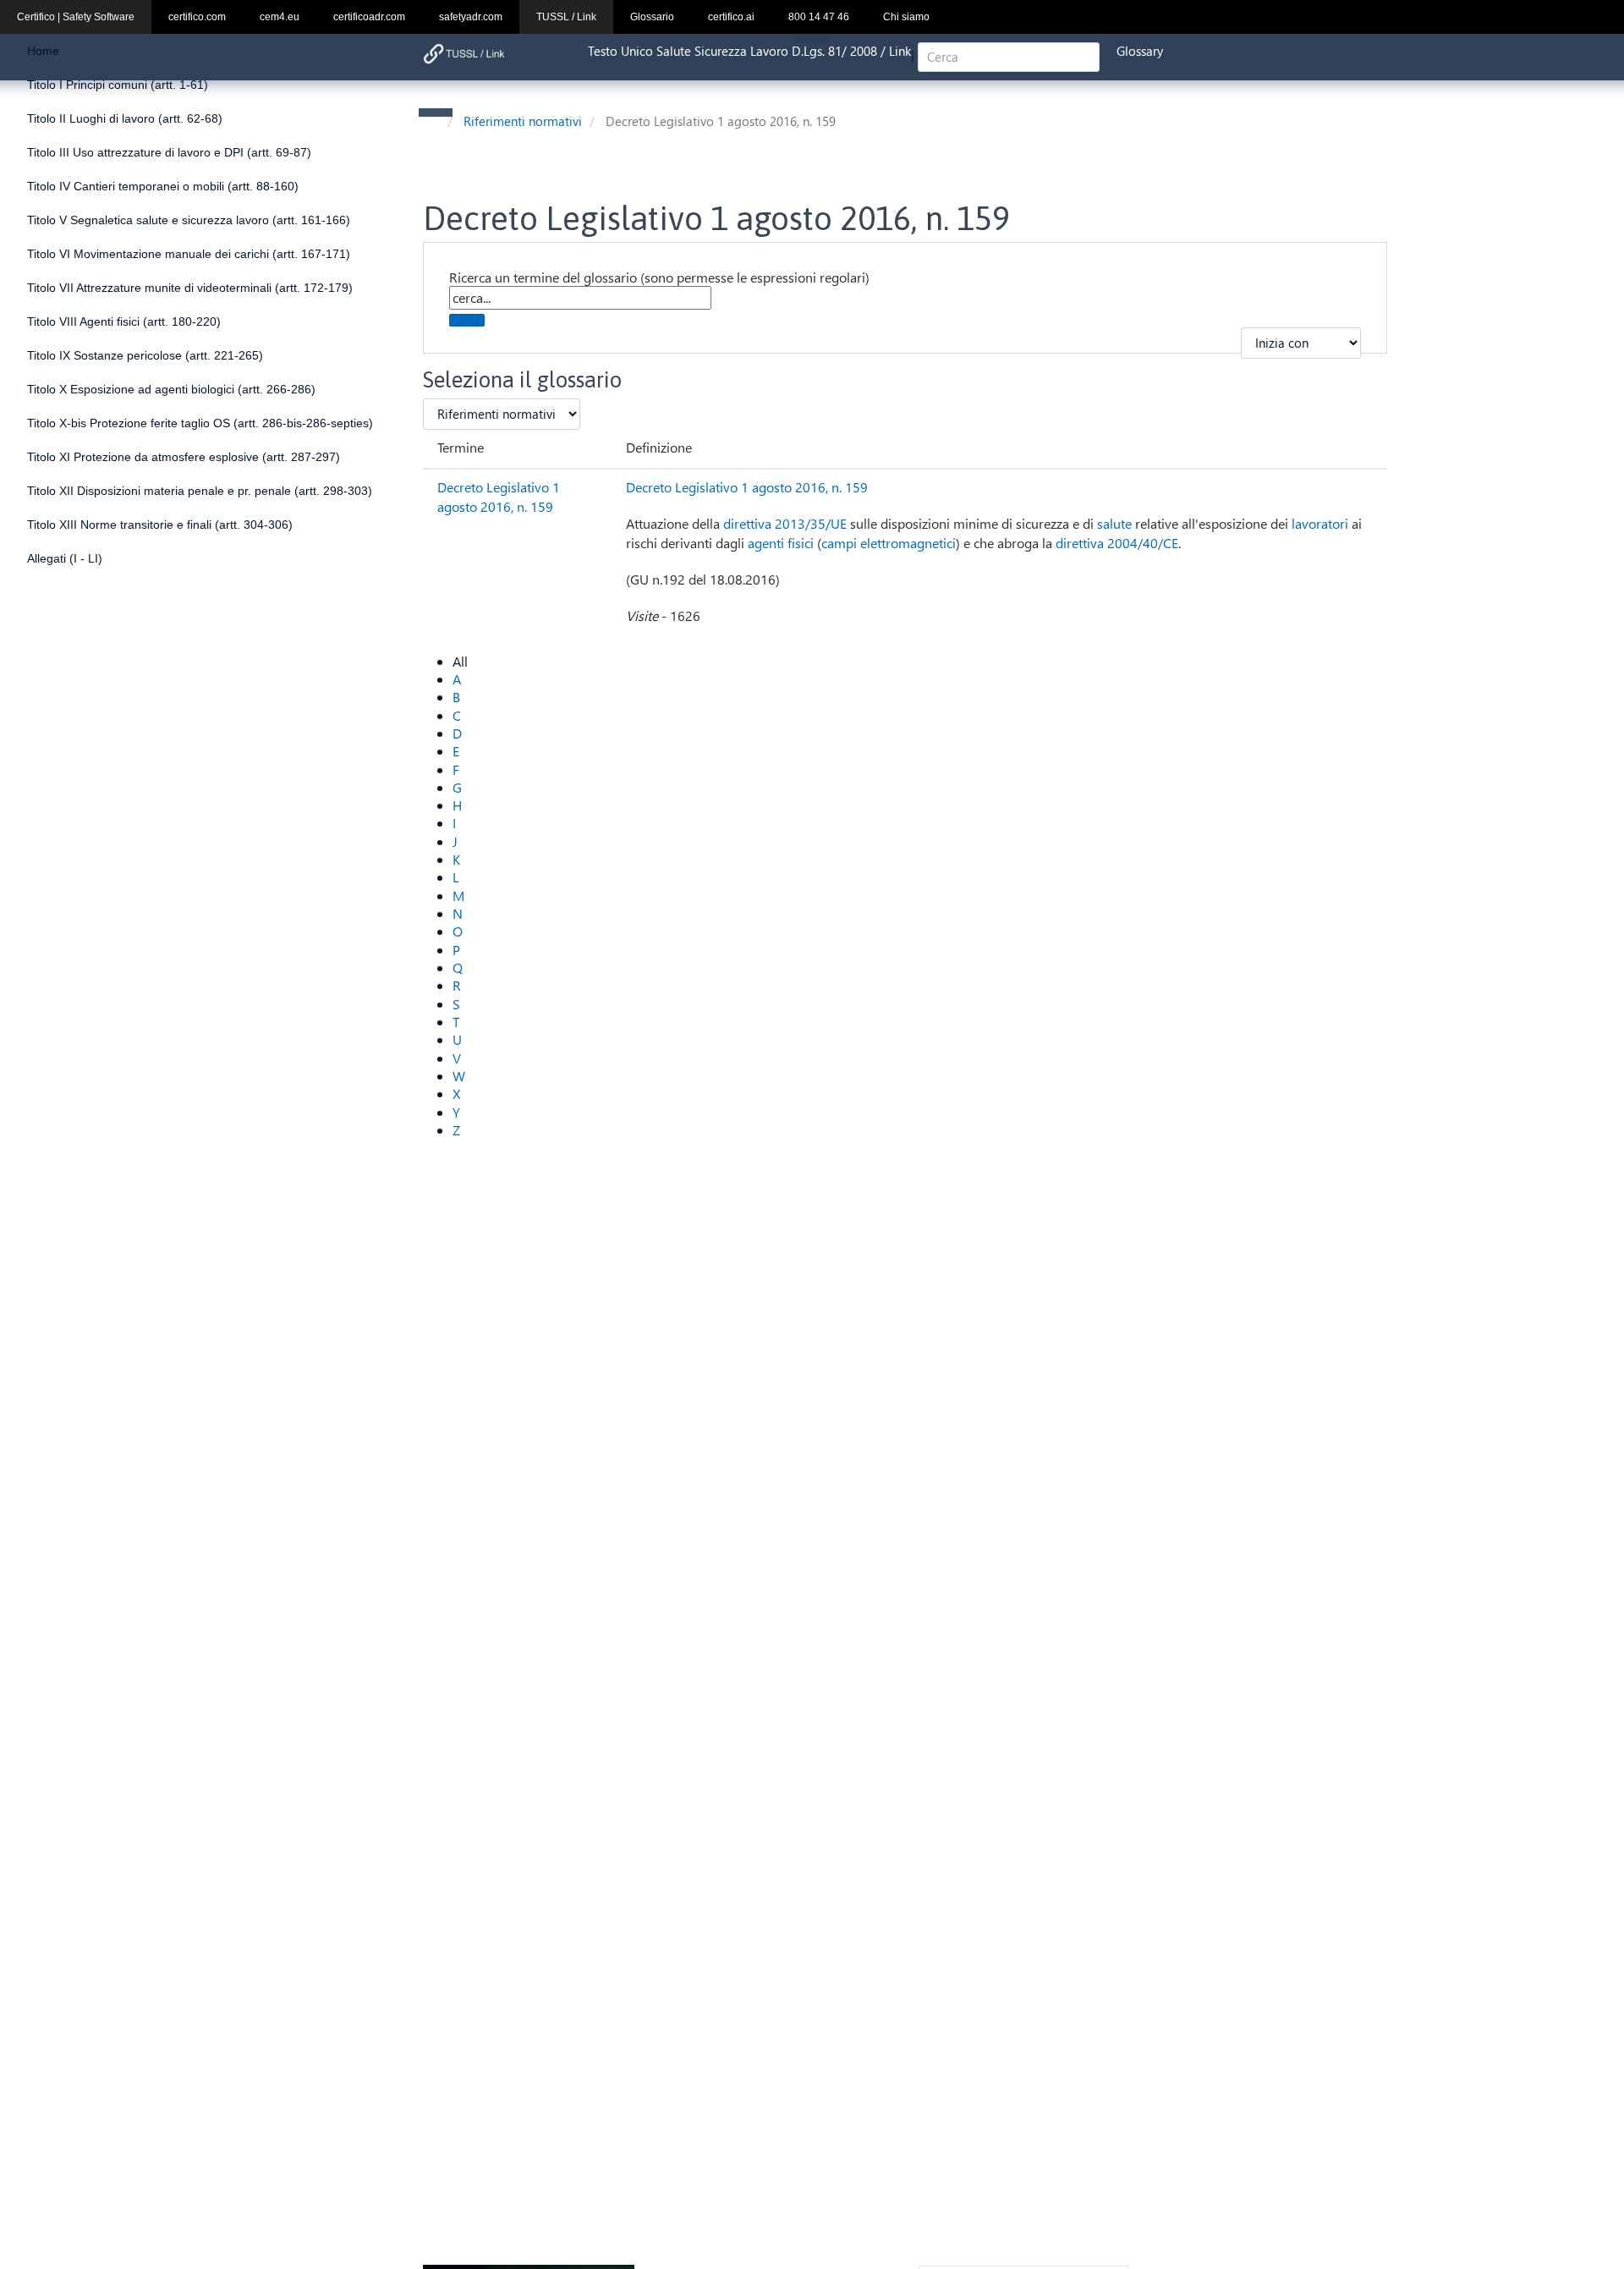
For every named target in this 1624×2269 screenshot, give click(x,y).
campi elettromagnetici (889, 543)
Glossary (1140, 51)
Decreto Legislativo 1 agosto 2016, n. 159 (499, 497)
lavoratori (1320, 523)
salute (1114, 523)
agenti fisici (781, 543)
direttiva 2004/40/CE (1117, 543)
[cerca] (467, 320)
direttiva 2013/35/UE (785, 523)
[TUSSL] (464, 54)
